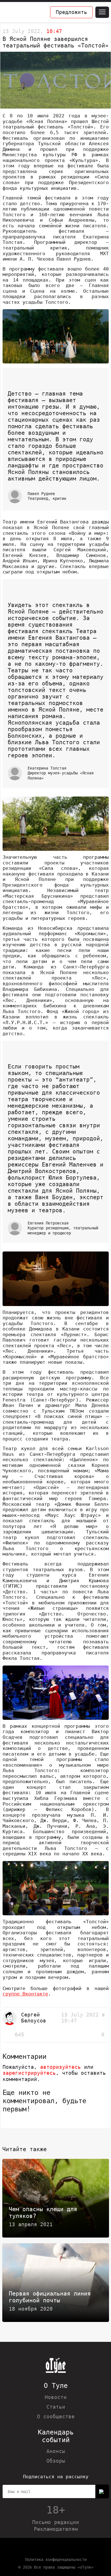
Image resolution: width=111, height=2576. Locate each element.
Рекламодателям (56, 2529)
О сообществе (56, 2416)
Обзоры (56, 2461)
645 (19, 2035)
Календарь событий (56, 2436)
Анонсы (56, 2451)
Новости (56, 2397)
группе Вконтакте (25, 1994)
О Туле (56, 2386)
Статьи (56, 2407)
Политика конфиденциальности (56, 2560)
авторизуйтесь (60, 2067)
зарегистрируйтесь (29, 2073)
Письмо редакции (56, 2522)
